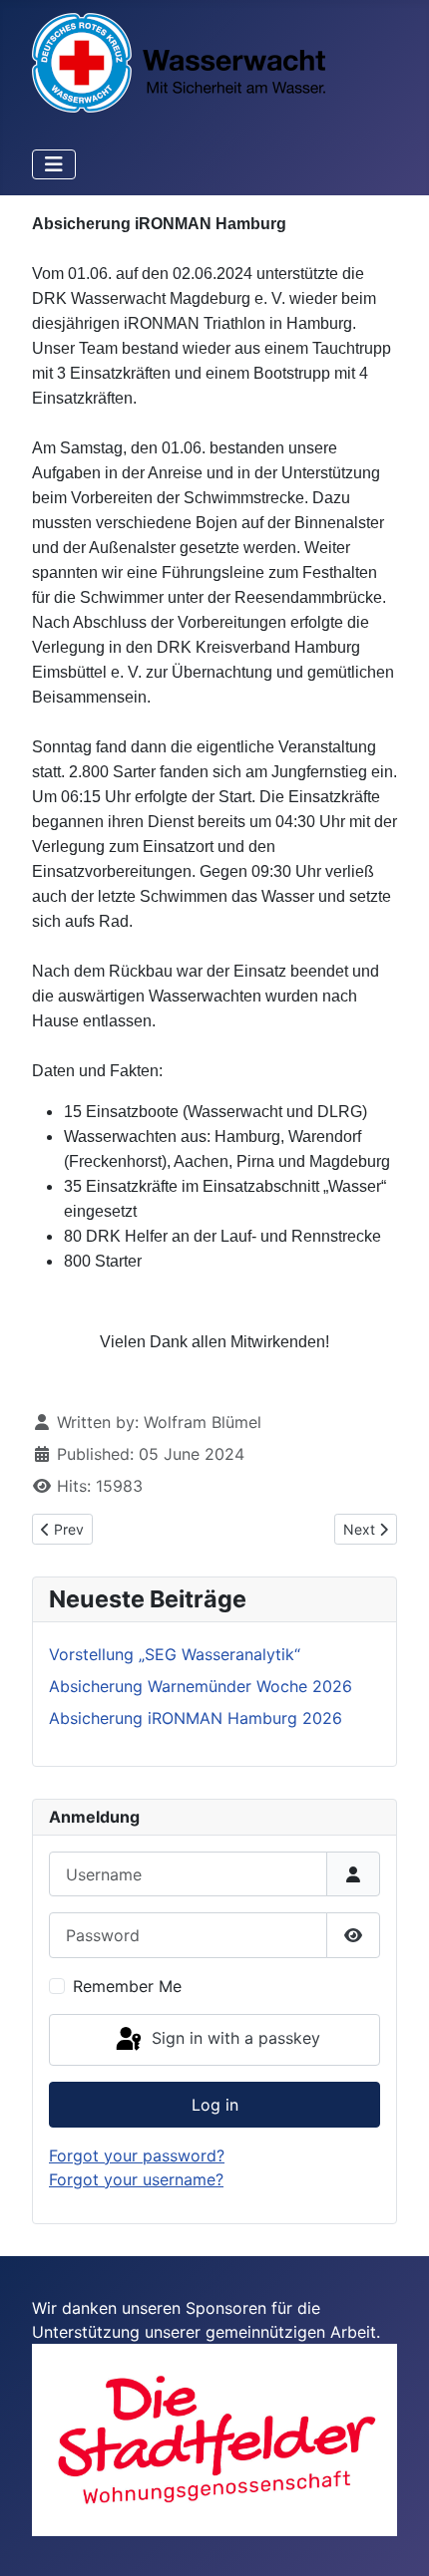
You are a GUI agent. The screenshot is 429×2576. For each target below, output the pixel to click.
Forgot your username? (136, 2179)
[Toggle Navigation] (54, 164)
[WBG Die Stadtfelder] (214, 2438)
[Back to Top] (394, 2539)
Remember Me (127, 1986)
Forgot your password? (137, 2155)
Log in (215, 2105)
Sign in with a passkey (233, 2038)
